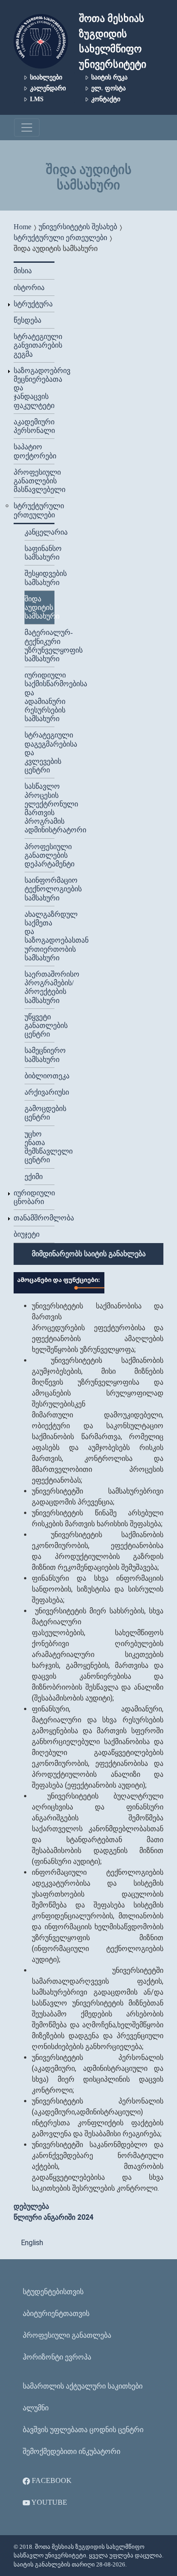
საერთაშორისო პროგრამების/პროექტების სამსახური (39, 987)
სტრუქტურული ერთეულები (60, 238)
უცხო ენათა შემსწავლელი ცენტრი (39, 1147)
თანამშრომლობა (34, 1218)
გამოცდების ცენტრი (39, 1113)
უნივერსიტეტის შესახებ (78, 227)
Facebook (51, 2480)
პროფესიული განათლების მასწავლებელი (34, 481)
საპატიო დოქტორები (34, 451)
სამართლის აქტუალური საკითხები (83, 2386)
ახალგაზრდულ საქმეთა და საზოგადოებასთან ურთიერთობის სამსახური (39, 936)
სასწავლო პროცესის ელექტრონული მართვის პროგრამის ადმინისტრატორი (39, 808)
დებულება (31, 2206)
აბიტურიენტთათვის (56, 2313)
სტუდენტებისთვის (53, 2292)
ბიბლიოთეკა (39, 1076)
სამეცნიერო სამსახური (39, 1055)
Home (22, 227)
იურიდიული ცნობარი (34, 1197)
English (32, 2243)
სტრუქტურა (33, 304)
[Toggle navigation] (27, 128)
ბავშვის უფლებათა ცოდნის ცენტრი (83, 2430)
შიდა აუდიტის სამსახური (39, 607)
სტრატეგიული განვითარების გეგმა (34, 345)
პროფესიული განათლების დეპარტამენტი (39, 855)
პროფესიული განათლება (67, 2335)
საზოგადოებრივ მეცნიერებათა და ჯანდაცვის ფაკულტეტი (34, 388)
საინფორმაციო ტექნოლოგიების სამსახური (39, 889)
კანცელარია (39, 532)
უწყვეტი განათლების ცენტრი (39, 1025)
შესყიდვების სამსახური (39, 578)
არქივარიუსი (39, 1092)
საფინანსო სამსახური (39, 553)
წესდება (27, 320)
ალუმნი (36, 2408)
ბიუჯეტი (27, 1234)
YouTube (49, 2502)
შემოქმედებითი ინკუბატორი (71, 2451)
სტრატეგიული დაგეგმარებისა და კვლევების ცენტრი (39, 752)
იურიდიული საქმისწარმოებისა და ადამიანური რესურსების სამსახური (39, 697)
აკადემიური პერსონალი (34, 426)
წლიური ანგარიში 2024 (54, 2217)
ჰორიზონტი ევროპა (57, 2357)
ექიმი (34, 1177)
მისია (23, 271)
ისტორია (29, 288)
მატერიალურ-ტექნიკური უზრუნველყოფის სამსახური (39, 646)
